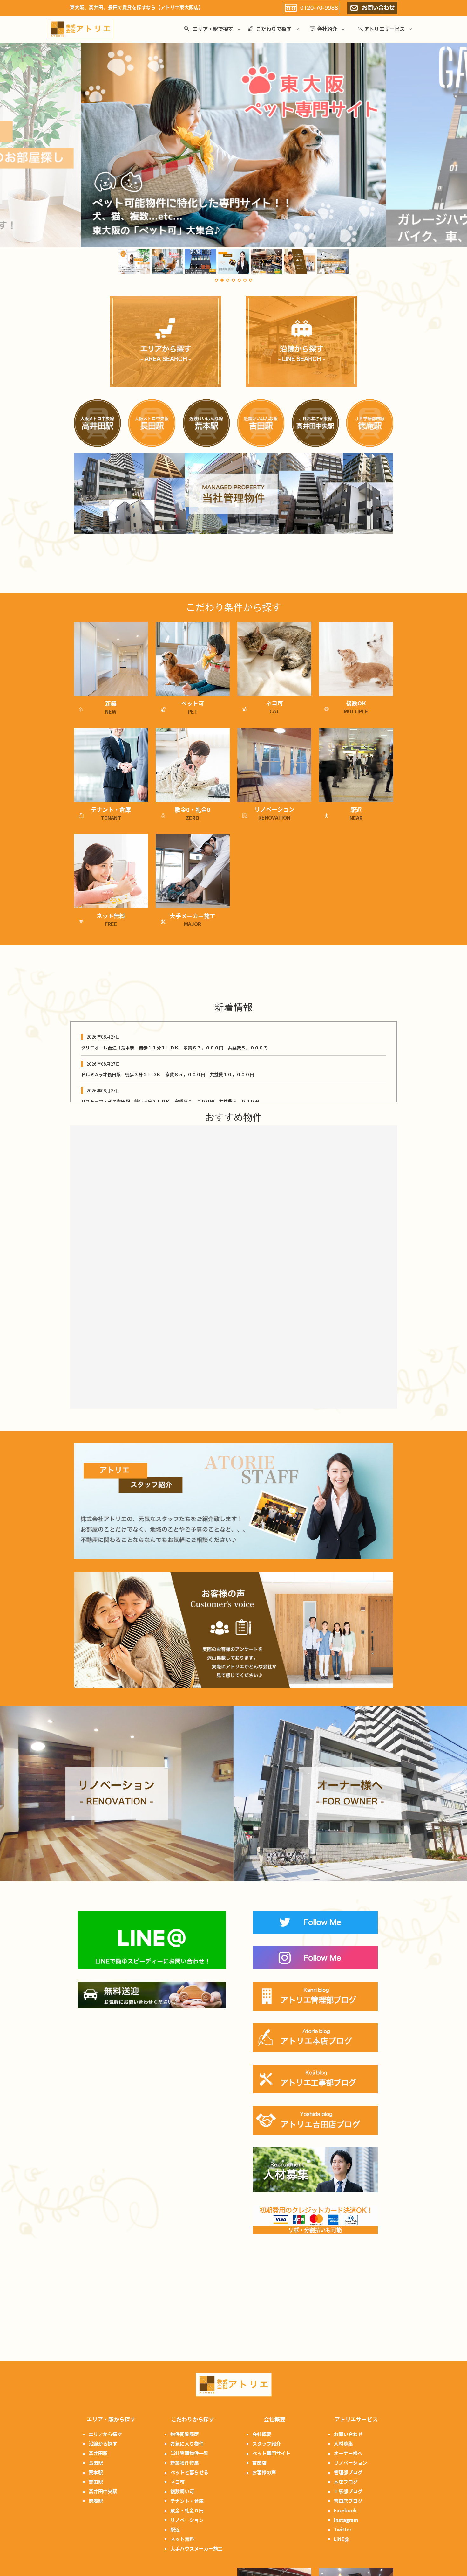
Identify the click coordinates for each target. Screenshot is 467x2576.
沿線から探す (103, 2444)
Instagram (346, 2520)
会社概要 (262, 2434)
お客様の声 (264, 2472)
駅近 (175, 2529)
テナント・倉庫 (187, 2501)
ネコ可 (177, 2482)
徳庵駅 (96, 2501)
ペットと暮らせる (189, 2472)
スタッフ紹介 (267, 2444)
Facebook (345, 2510)
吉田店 (259, 2463)
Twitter (343, 2529)
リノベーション (187, 2520)
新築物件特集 (185, 2463)
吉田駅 (96, 2482)
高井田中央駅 (103, 2491)
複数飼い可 (182, 2491)
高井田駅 (98, 2453)
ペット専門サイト (271, 2453)
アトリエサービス (384, 29)
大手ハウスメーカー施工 (196, 2548)
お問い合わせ (348, 2434)
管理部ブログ (348, 2472)
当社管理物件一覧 (189, 2453)
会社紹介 (327, 29)
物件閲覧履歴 (185, 2434)
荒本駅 (96, 2472)
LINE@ (342, 2539)
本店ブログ (346, 2482)
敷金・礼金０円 (187, 2510)
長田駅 (96, 2463)
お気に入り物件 (187, 2444)
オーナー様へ (348, 2453)
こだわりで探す (274, 29)
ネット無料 (182, 2539)
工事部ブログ (348, 2491)
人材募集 (343, 2444)
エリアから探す (105, 2434)
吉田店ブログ (348, 2501)
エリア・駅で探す (213, 29)
